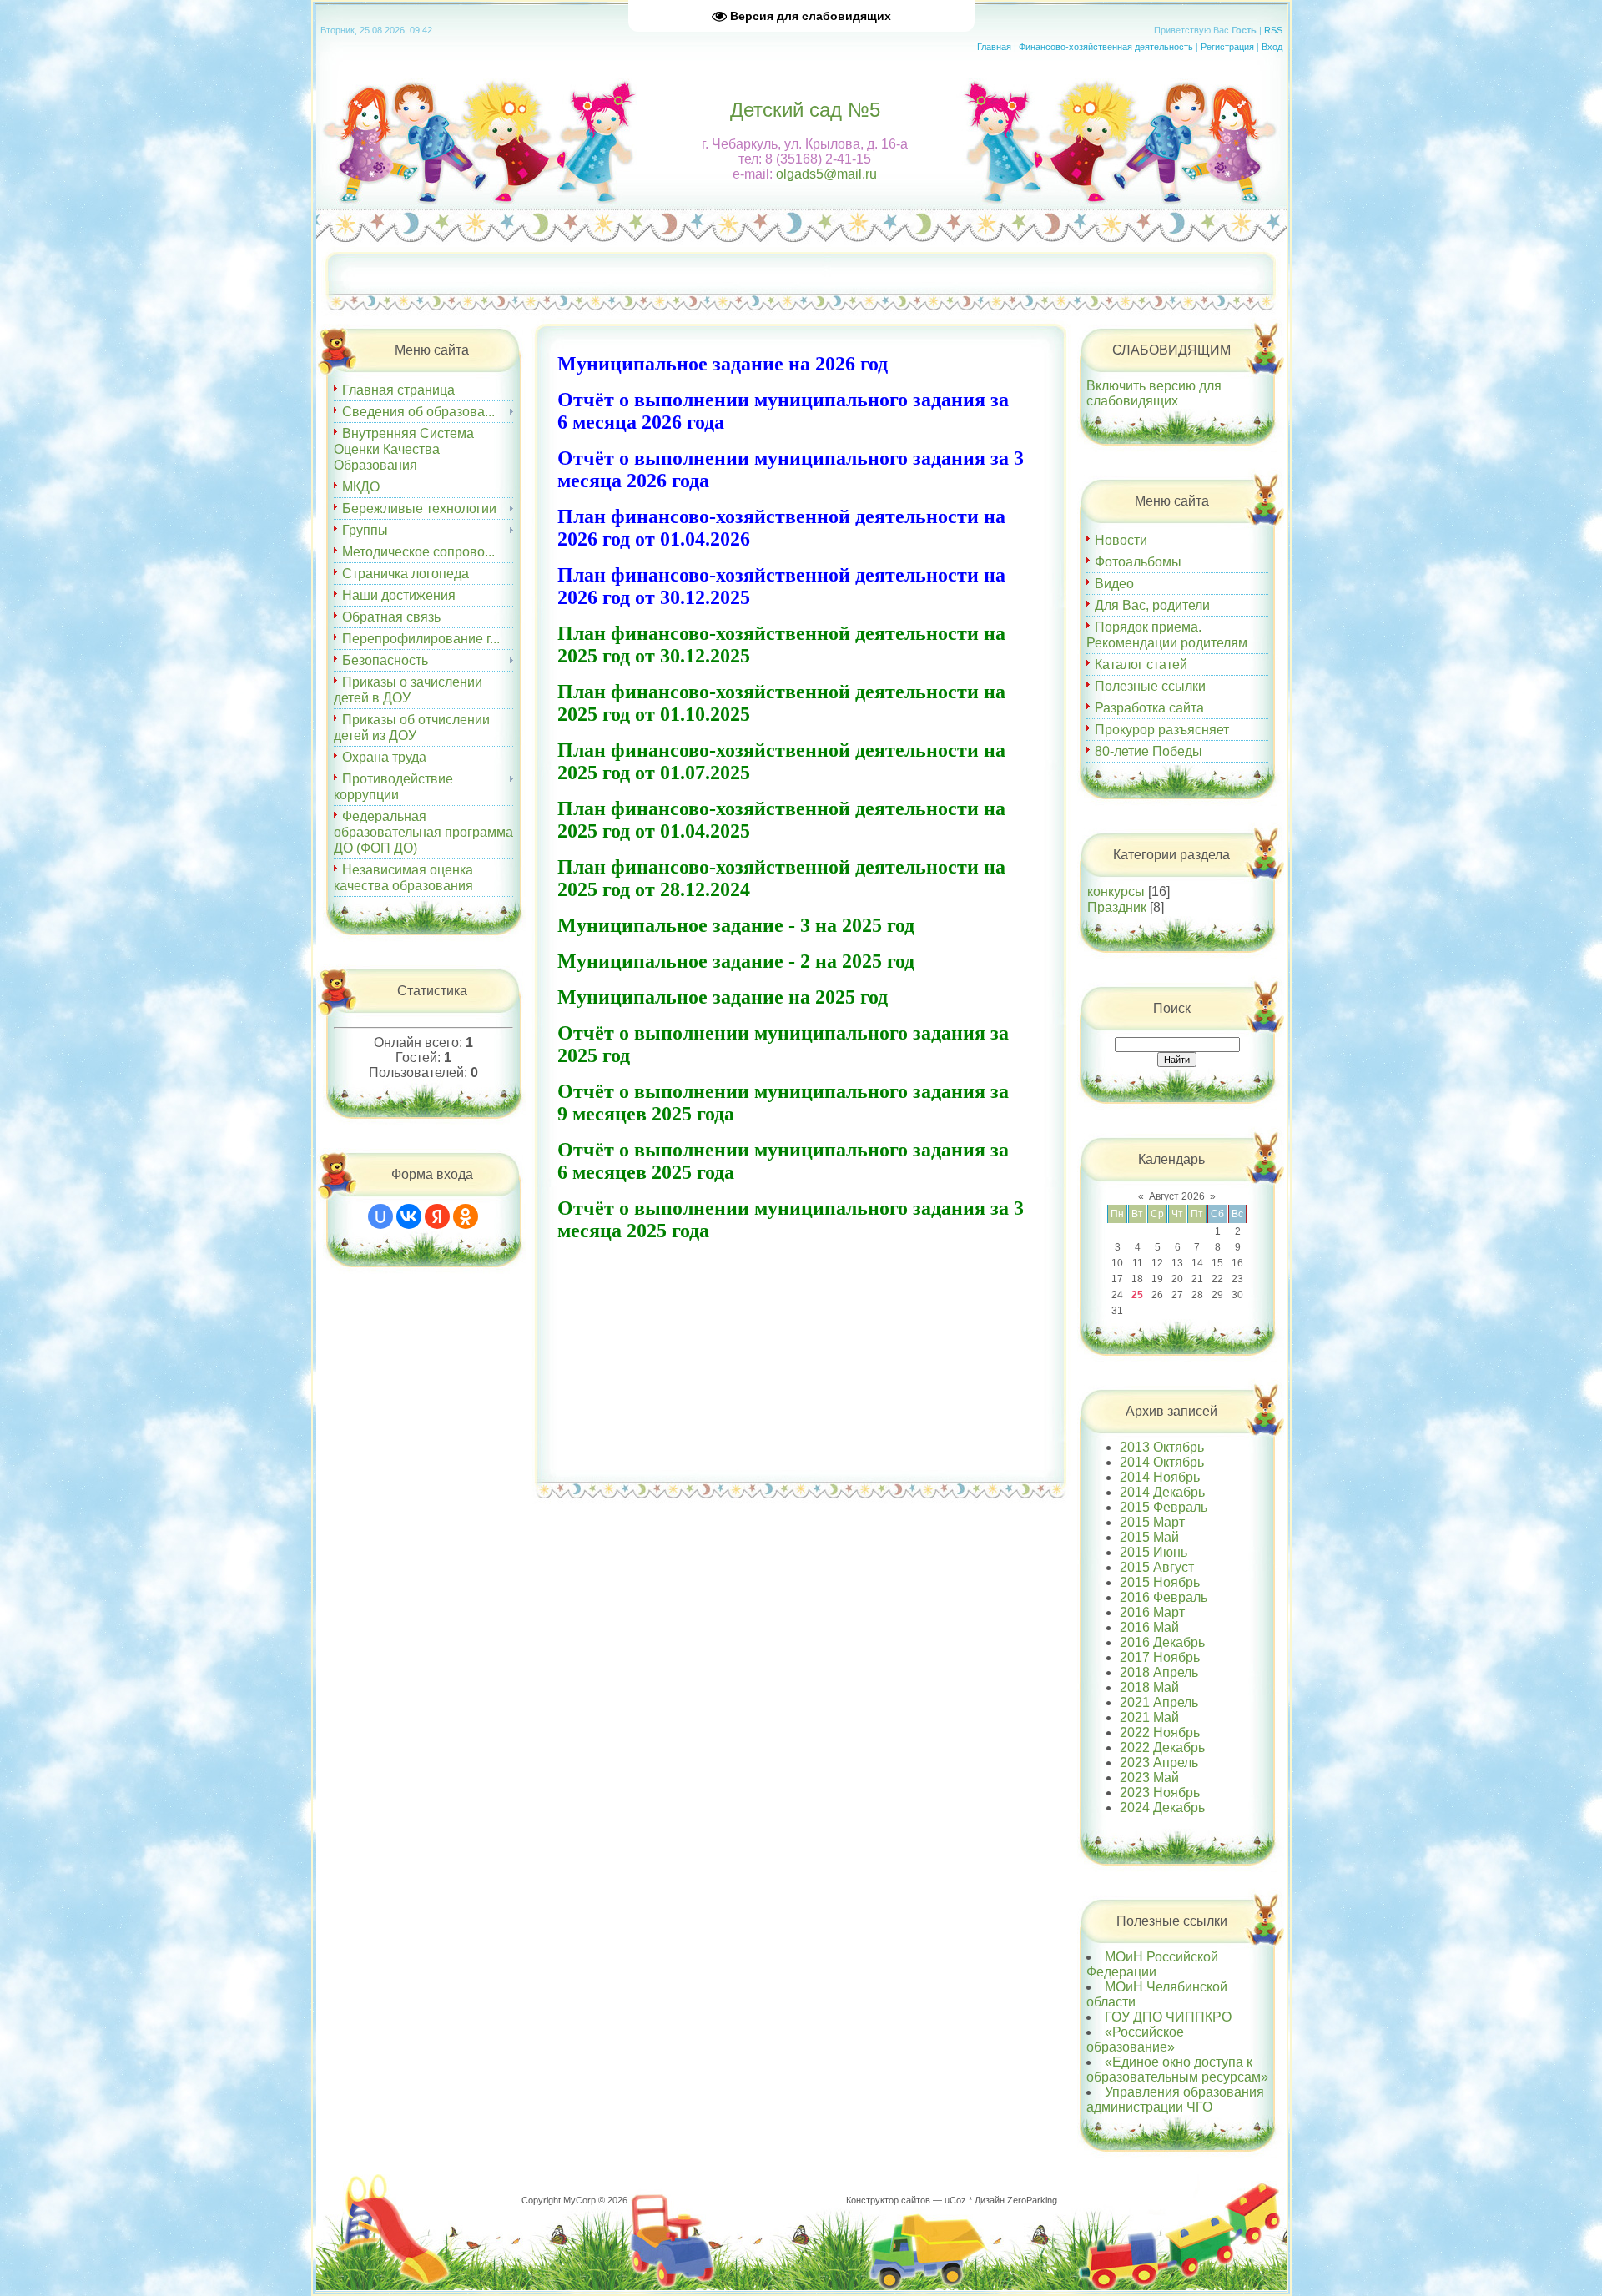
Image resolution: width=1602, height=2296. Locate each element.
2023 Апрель (1159, 1762)
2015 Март (1152, 1522)
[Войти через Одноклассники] (466, 1216)
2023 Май (1149, 1777)
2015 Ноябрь (1160, 1582)
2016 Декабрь (1162, 1642)
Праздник (1117, 907)
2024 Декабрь (1162, 1808)
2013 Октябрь (1162, 1447)
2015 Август (1157, 1567)
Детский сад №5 (805, 110)
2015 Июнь (1154, 1552)
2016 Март (1152, 1612)
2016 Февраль (1164, 1597)
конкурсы (1116, 891)
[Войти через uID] (380, 1216)
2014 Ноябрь (1160, 1477)
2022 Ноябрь (1160, 1732)
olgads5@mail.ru (826, 174)
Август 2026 (1177, 1196)
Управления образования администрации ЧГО (1175, 2100)
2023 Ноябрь (1160, 1792)
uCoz (955, 2200)
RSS (1273, 30)
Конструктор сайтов (888, 2200)
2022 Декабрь (1162, 1747)
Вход (1272, 47)
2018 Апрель (1159, 1672)
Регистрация (1227, 47)
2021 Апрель (1159, 1702)
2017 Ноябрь (1160, 1657)
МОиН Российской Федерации (1152, 1964)
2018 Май (1149, 1687)
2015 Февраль (1164, 1507)
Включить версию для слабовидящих (1154, 393)
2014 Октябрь (1162, 1462)
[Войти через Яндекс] (437, 1216)
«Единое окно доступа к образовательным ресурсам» (1177, 2069)
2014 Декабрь (1162, 1492)
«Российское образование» (1135, 2039)
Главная (994, 47)
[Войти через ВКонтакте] (409, 1216)
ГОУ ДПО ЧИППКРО (1168, 2017)
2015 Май (1149, 1537)
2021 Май (1149, 1717)
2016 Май (1149, 1627)
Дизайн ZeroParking (1016, 2200)
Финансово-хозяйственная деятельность (1106, 47)
